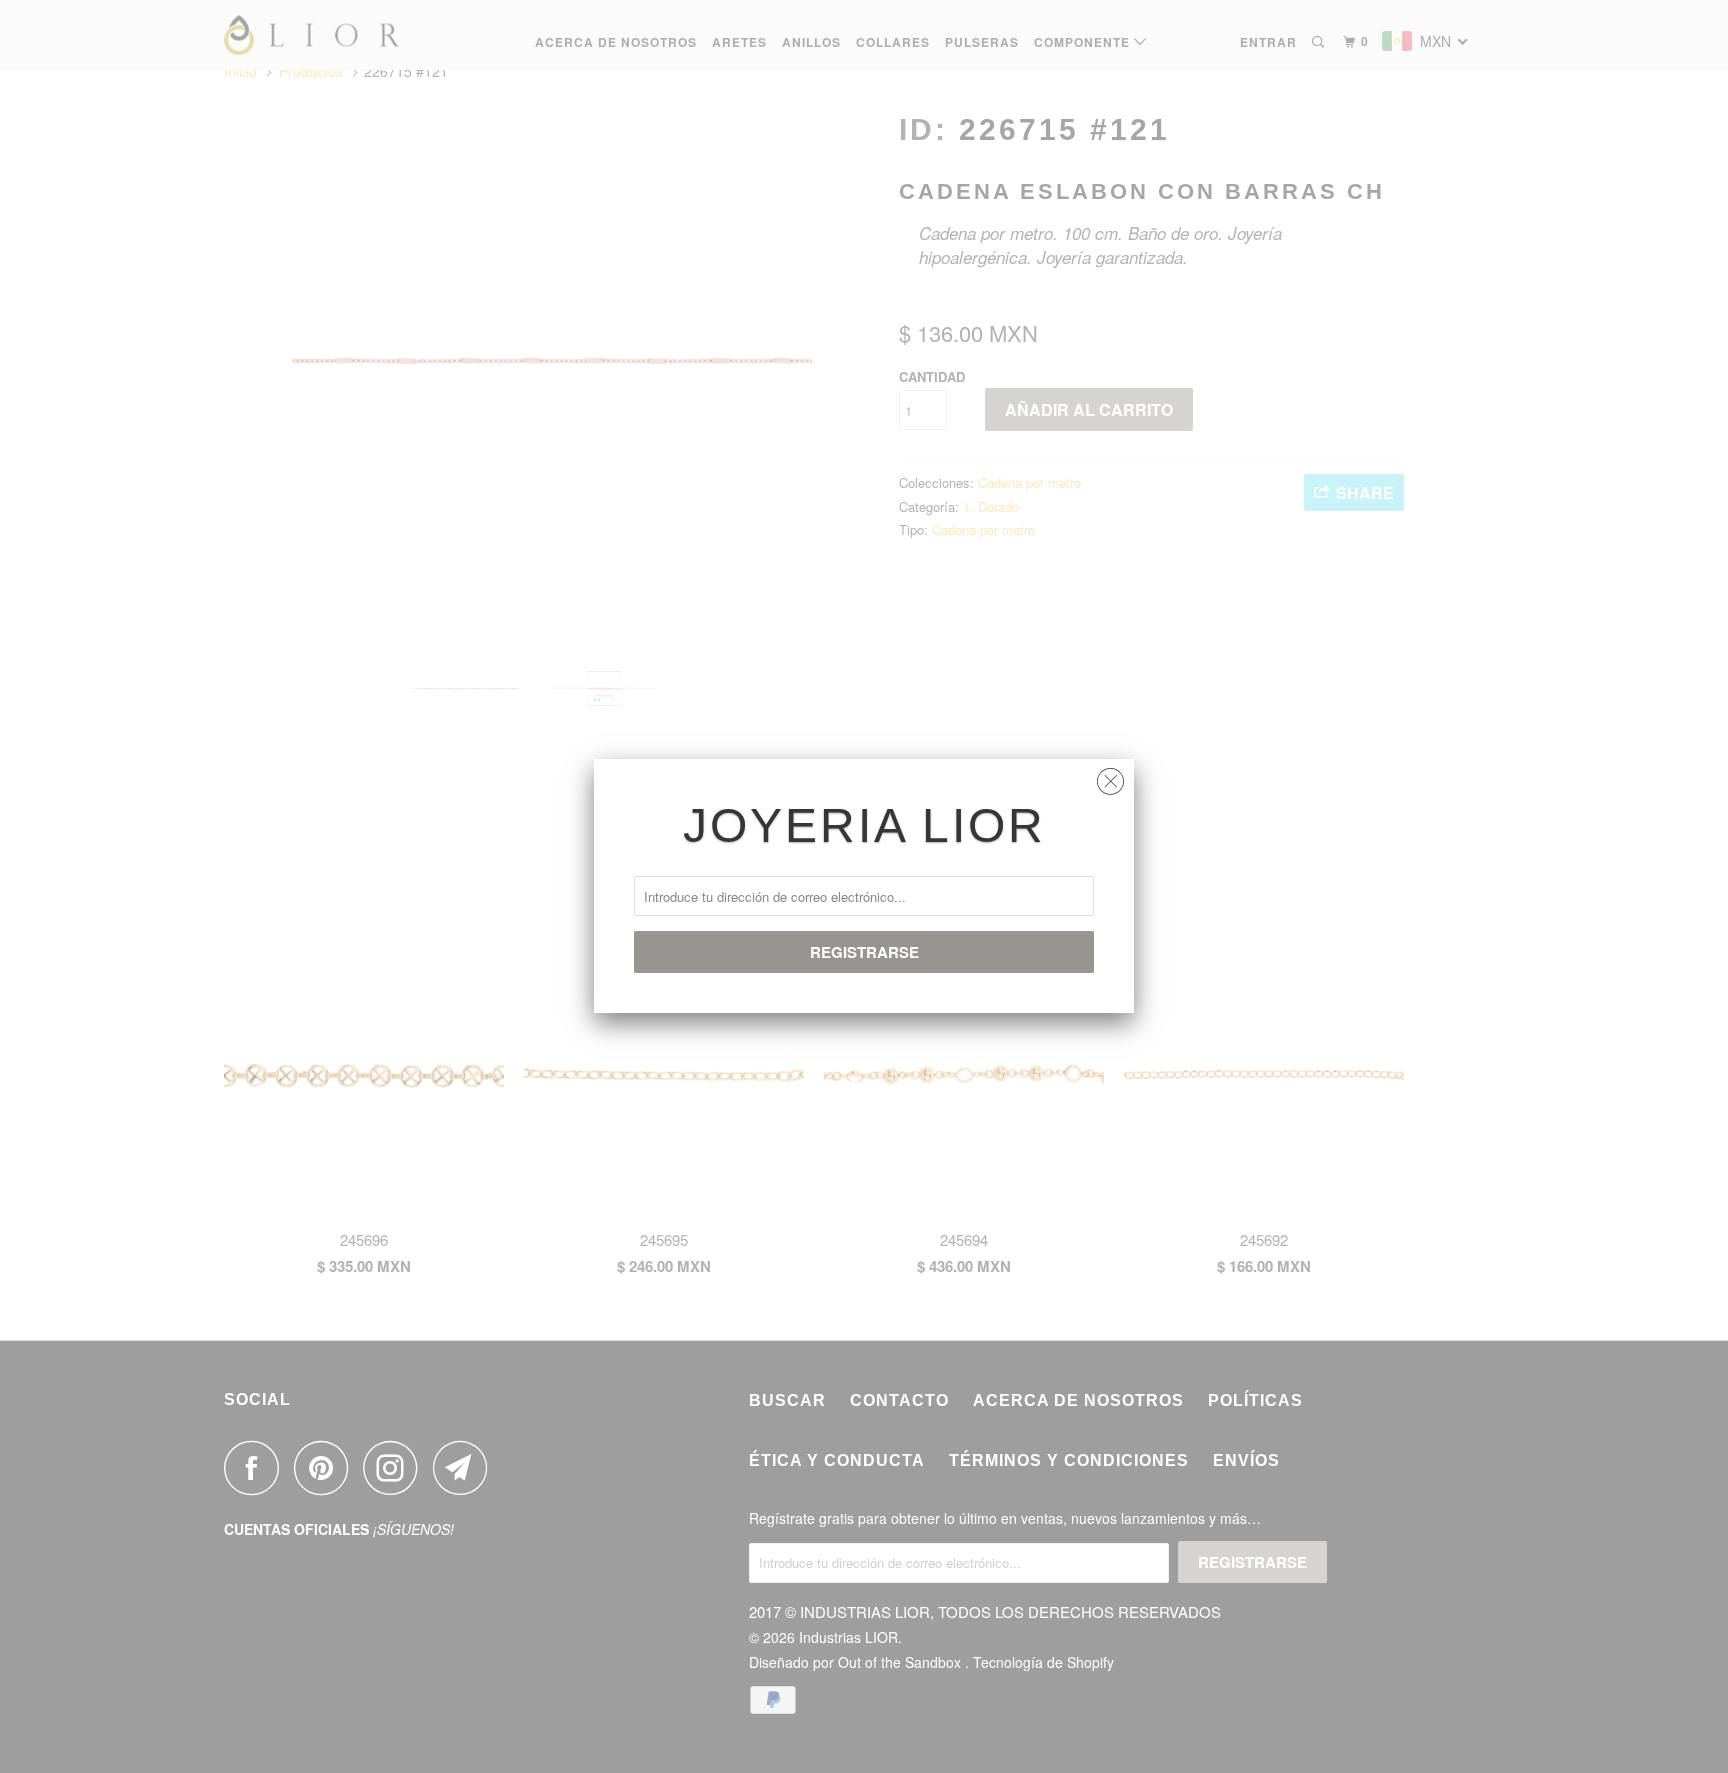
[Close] (1110, 776)
